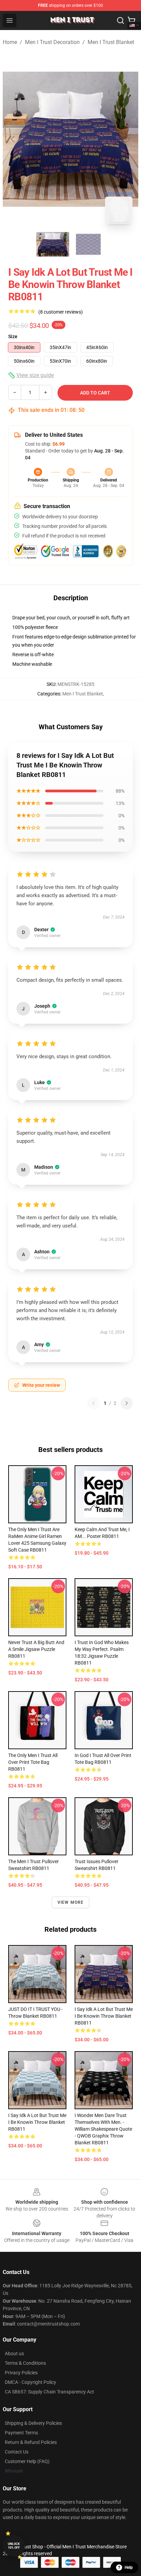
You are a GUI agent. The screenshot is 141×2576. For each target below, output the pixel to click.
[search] (120, 20)
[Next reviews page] (127, 1403)
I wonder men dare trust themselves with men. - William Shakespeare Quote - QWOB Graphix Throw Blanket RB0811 (103, 2129)
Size (13, 336)
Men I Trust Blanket (111, 42)
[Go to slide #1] (53, 244)
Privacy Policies (21, 2373)
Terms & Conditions (25, 2363)
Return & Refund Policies (31, 2442)
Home (10, 42)
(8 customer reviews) (61, 312)
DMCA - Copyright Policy (30, 2382)
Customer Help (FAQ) (27, 2461)
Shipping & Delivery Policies (33, 2423)
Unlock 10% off (14, 2546)
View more (71, 1902)
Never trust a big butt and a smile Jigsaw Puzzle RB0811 (36, 1649)
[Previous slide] (13, 139)
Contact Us (17, 2452)
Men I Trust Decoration (52, 42)
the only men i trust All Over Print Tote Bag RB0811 (33, 1762)
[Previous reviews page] (93, 1403)
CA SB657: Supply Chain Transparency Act (49, 2392)
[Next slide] (128, 139)
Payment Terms (21, 2433)
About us (14, 2354)
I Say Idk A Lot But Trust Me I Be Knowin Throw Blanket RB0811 (104, 2016)
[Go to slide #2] (88, 244)
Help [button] (129, 2567)
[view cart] (131, 20)
